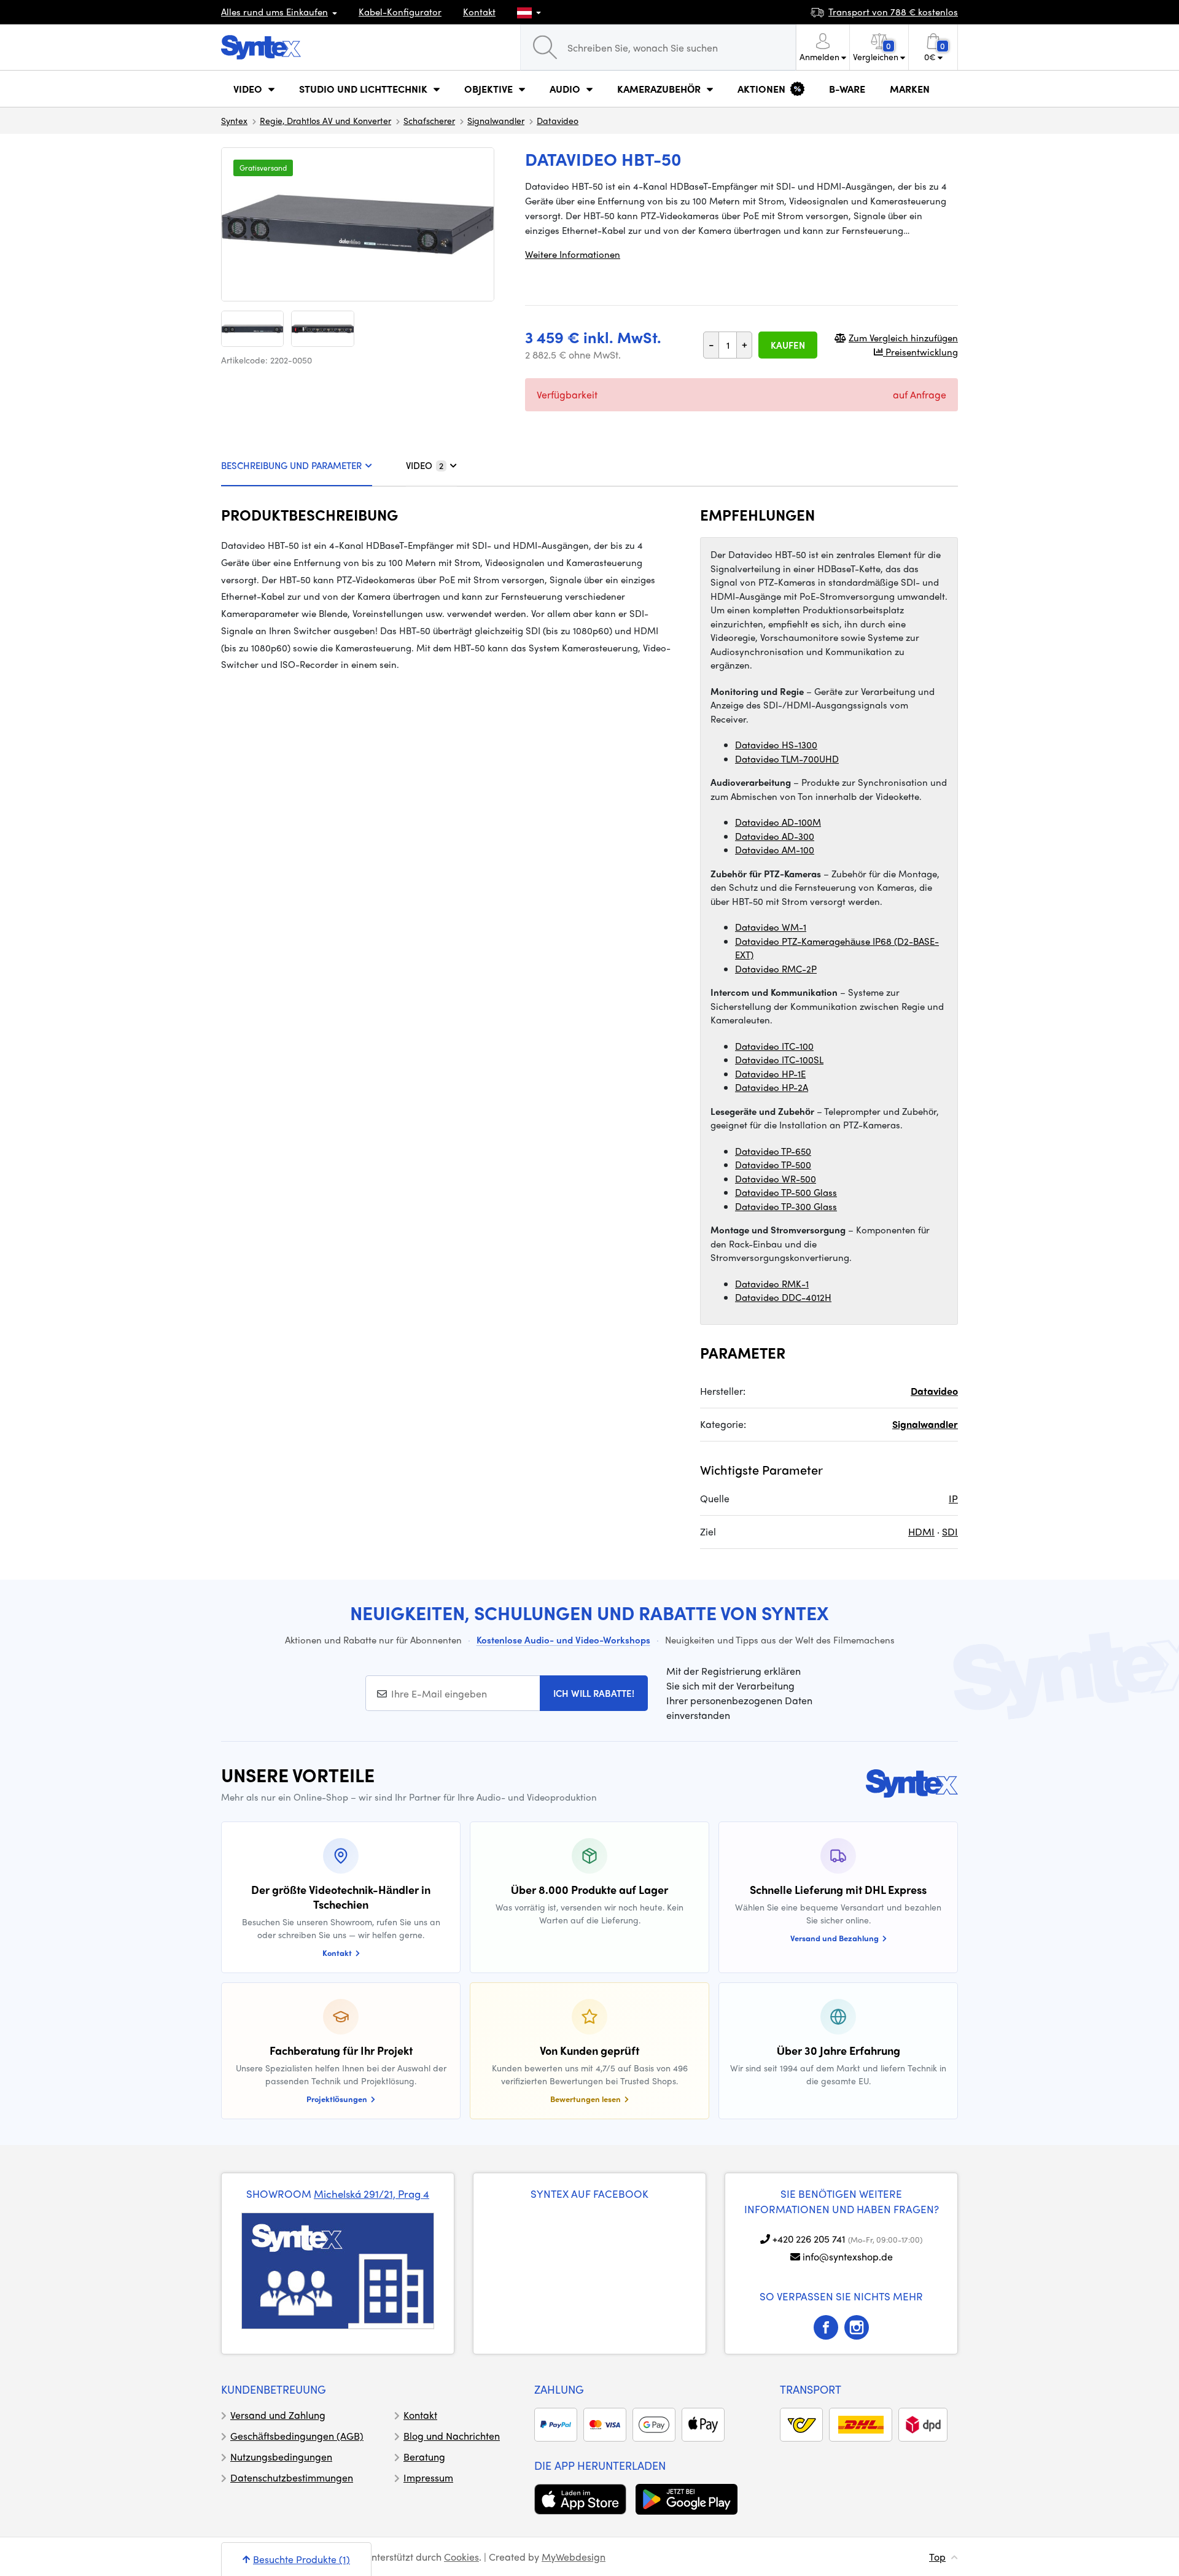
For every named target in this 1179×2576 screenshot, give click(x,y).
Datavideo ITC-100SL (779, 1060)
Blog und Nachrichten (452, 2436)
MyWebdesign (574, 2557)
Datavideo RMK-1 (772, 1284)
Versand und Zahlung (278, 2415)
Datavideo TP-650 (773, 1151)
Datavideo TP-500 (773, 1165)
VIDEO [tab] (425, 465)
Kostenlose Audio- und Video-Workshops (563, 1640)
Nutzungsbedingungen (281, 2457)
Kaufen (788, 345)
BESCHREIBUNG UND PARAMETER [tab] (291, 465)
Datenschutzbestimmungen (292, 2477)
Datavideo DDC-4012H (783, 1297)
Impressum (428, 2477)
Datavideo (558, 120)
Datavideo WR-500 (776, 1179)
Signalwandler (496, 120)
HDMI (921, 1531)
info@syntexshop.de (848, 2256)
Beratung (424, 2457)
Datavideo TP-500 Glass (786, 1192)
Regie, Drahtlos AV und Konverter (325, 120)
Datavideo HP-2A (772, 1087)
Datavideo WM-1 (771, 927)
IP (953, 1498)
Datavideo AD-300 (775, 836)
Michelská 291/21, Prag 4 (372, 2194)
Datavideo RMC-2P (776, 969)
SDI (950, 1531)
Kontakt (479, 12)
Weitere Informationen (573, 254)
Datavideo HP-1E (770, 1074)
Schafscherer (429, 120)
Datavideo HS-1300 (776, 745)
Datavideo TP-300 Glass (786, 1206)
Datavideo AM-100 (775, 850)
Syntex (234, 120)
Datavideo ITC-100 (774, 1046)
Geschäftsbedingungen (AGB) (297, 2436)
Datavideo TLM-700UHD (787, 759)
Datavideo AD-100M (778, 822)
